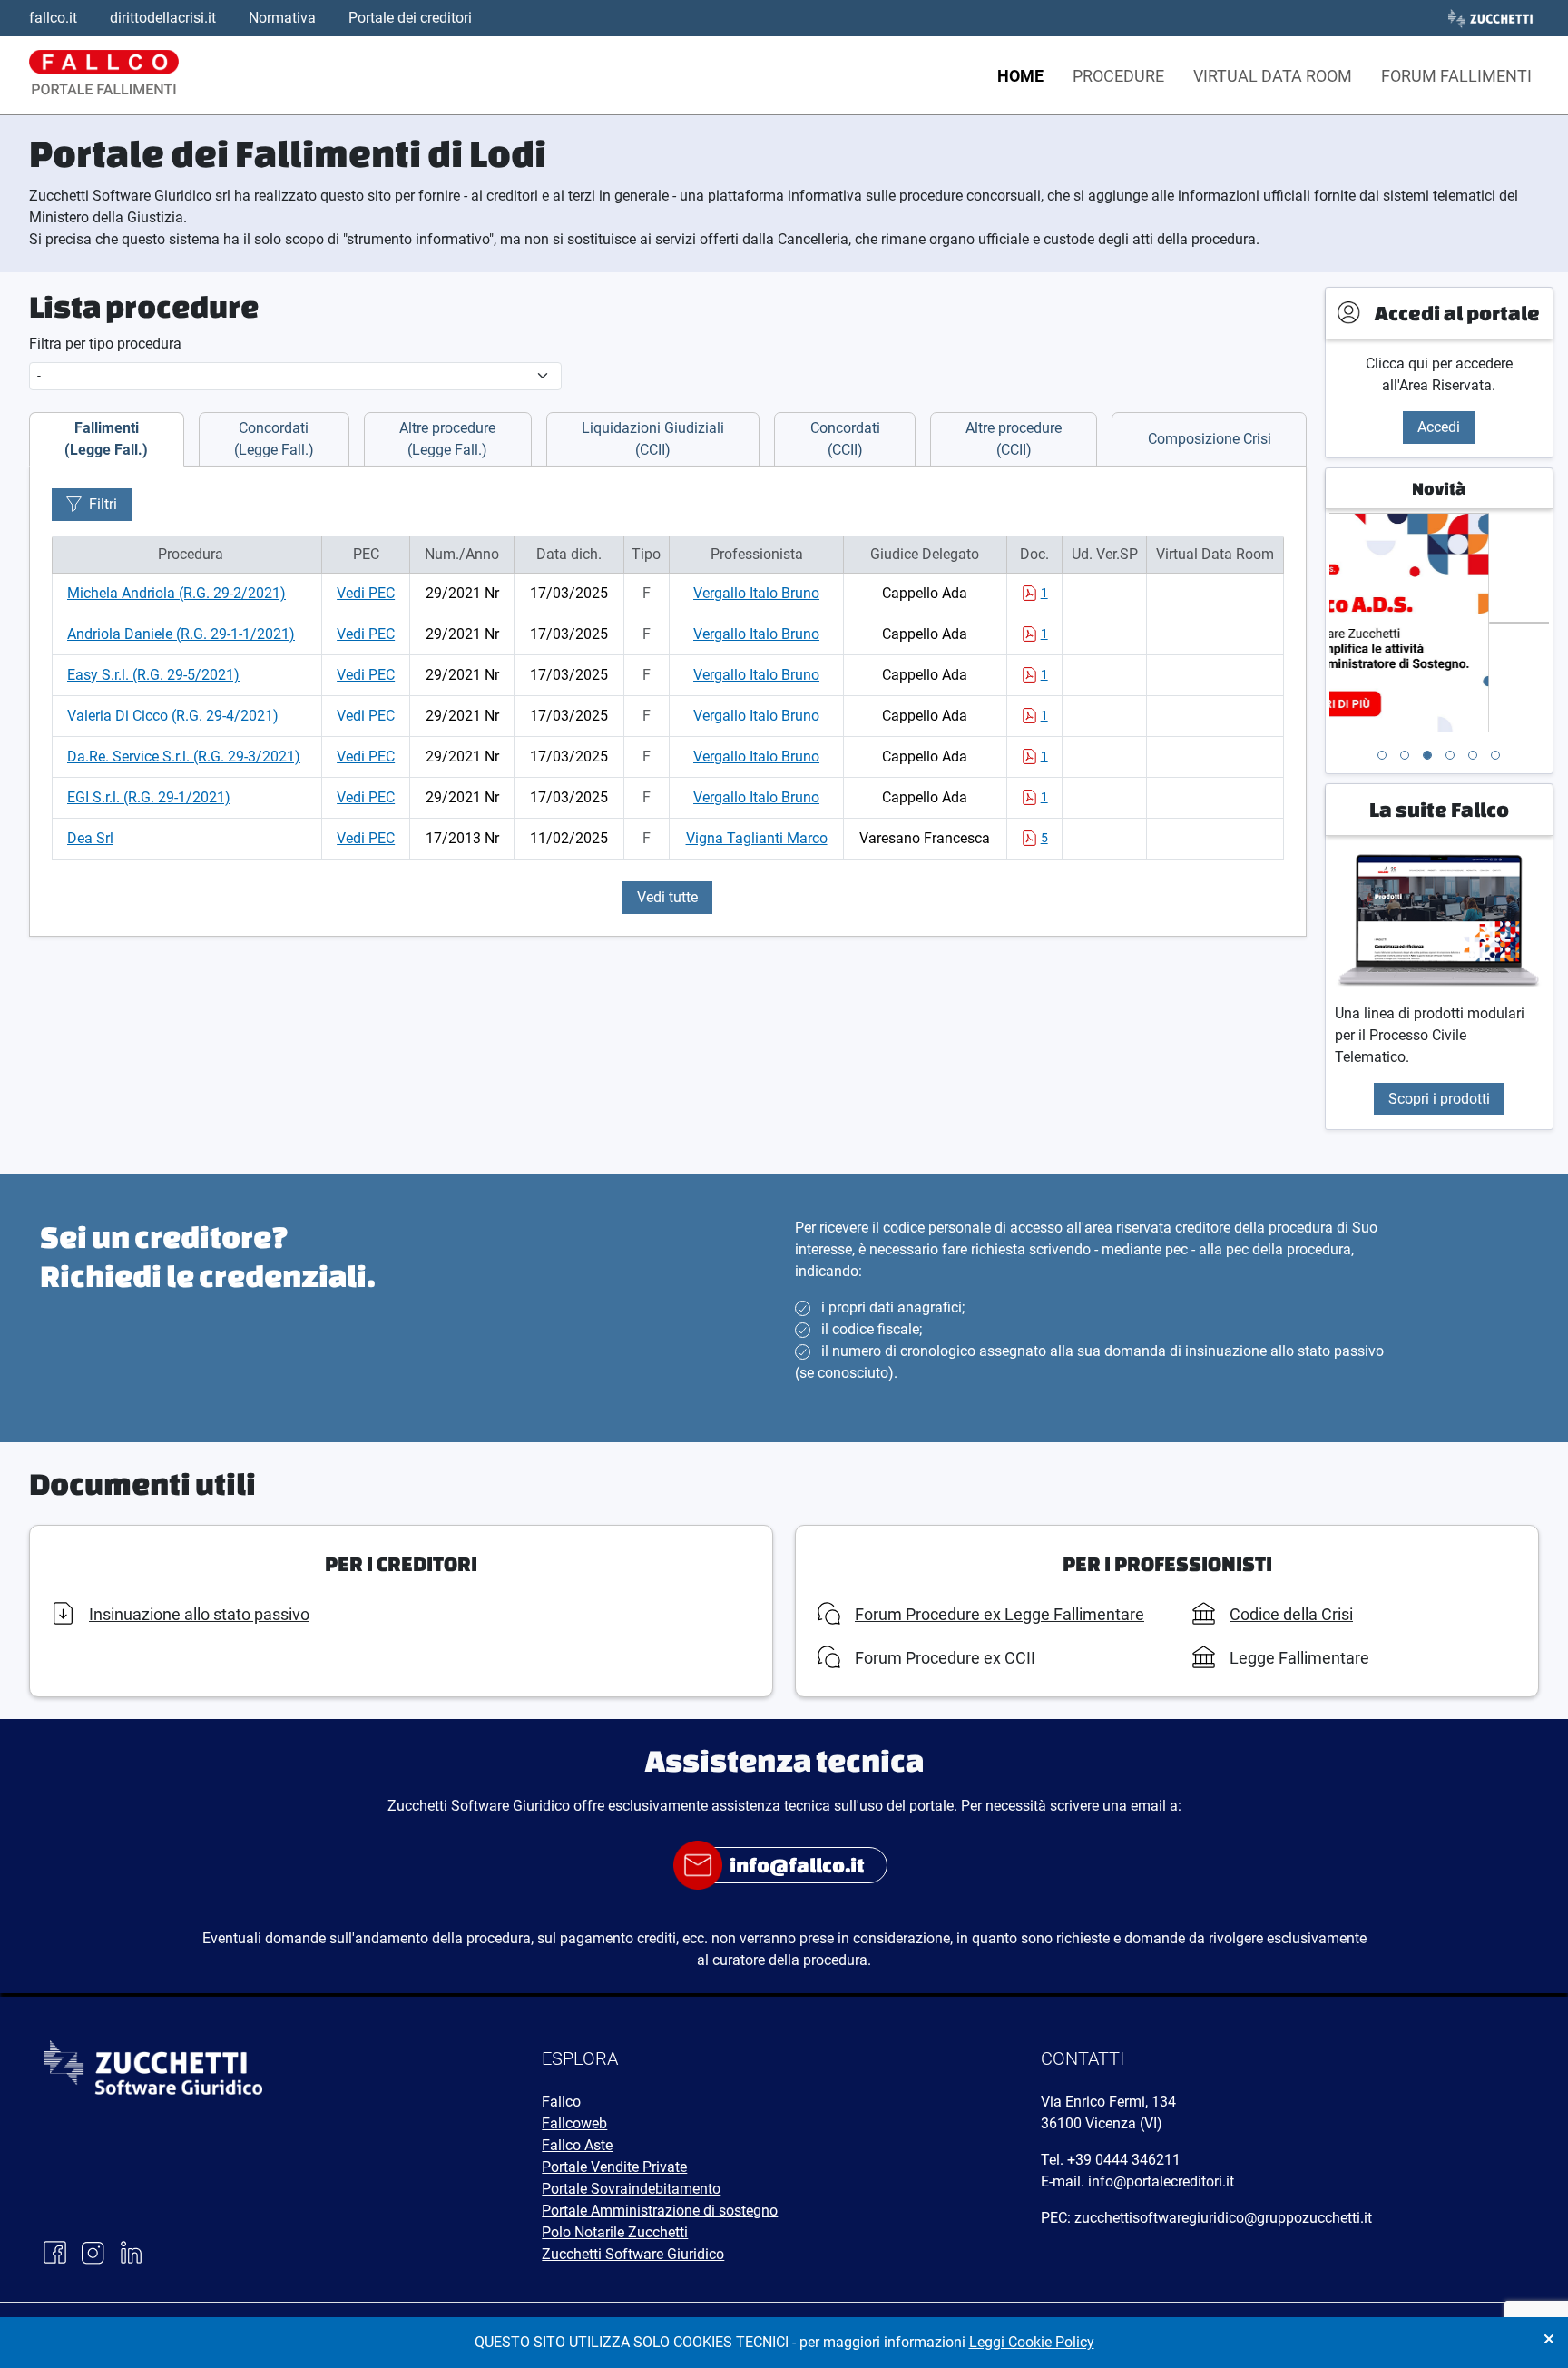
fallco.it (53, 18)
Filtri (103, 504)
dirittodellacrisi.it (163, 18)
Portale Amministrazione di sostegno (660, 2211)
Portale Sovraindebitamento (631, 2189)
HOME (1020, 76)
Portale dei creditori (410, 18)
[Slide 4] (1450, 755)
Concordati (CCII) (845, 439)
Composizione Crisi (1210, 439)
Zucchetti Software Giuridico (633, 2254)
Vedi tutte (667, 897)
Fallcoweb (574, 2123)
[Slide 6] (1495, 755)
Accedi (1439, 427)
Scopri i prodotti (1439, 1099)
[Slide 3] (1427, 755)
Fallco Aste (577, 2145)
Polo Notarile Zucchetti (615, 2232)
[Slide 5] (1473, 755)
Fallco (561, 2102)
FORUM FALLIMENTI (1456, 76)
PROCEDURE (1118, 76)
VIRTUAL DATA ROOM (1273, 76)
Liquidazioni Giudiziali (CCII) (653, 439)
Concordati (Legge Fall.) (274, 439)
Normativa (282, 18)
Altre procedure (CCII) (1014, 439)
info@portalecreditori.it (1161, 2181)
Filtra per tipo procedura (105, 344)
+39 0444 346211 (1124, 2160)
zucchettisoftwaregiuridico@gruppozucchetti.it (1223, 2218)
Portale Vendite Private (614, 2167)
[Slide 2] (1405, 755)
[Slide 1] (1382, 755)
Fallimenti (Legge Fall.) (106, 439)
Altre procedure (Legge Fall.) (447, 439)
